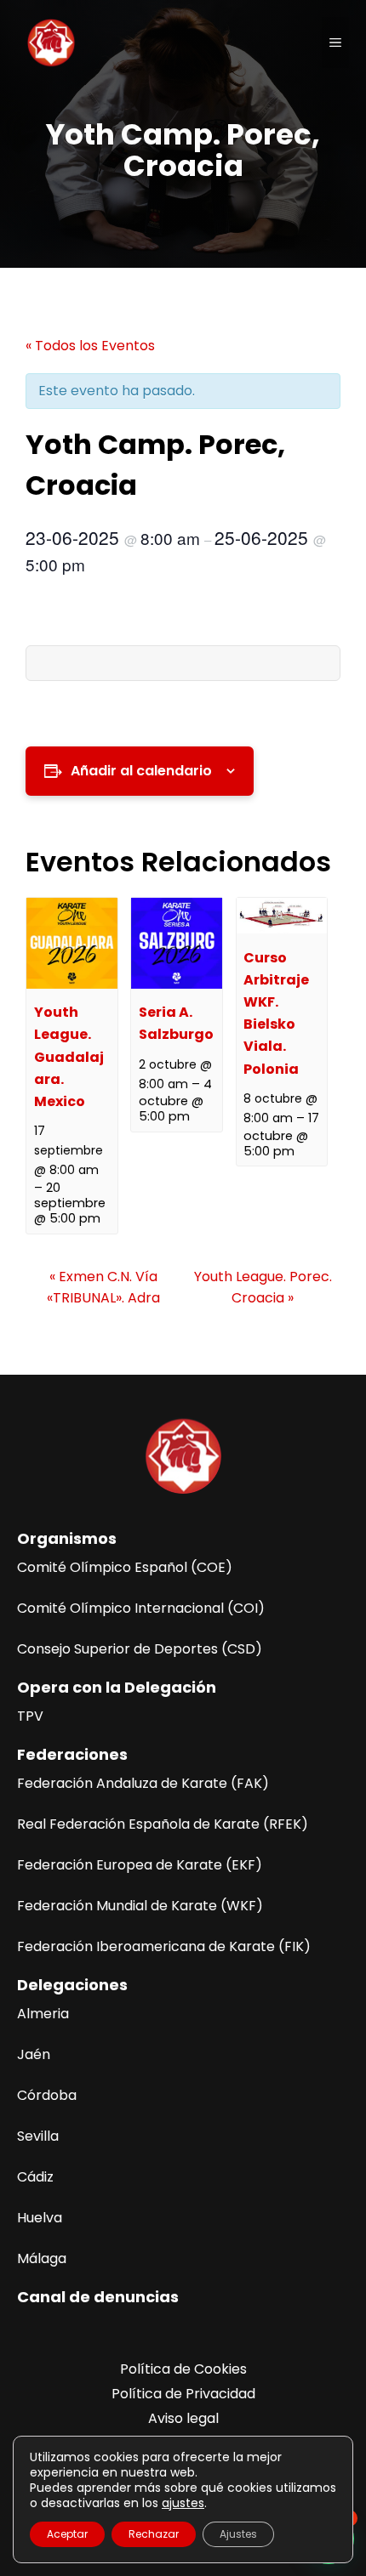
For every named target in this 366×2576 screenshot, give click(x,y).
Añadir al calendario (141, 771)
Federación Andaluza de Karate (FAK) (143, 1783)
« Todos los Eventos (90, 346)
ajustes (183, 2503)
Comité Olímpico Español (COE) (125, 1567)
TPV (30, 1716)
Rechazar (154, 2534)
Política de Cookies (183, 2369)
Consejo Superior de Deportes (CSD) (140, 1649)
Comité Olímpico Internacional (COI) (141, 1608)
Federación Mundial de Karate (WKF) (140, 1906)
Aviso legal (183, 2418)
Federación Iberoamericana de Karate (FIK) (164, 1946)
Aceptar (67, 2534)
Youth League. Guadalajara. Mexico (69, 1057)
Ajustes (238, 2534)
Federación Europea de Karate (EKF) (140, 1865)
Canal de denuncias (98, 2297)
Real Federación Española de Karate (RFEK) (163, 1824)
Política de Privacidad (183, 2394)
